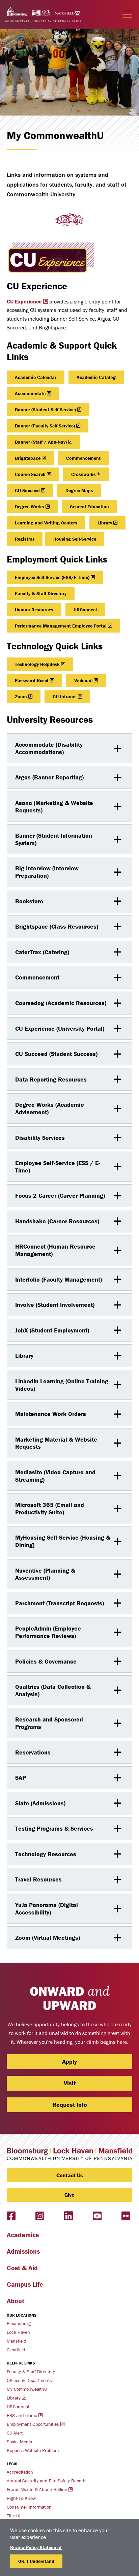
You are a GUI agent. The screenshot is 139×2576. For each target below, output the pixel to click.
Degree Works (30, 507)
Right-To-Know (21, 2498)
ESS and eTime (22, 2415)
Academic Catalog (96, 377)
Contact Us (70, 2175)
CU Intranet (65, 697)
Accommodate (30, 393)
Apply (69, 2062)
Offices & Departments (29, 2380)
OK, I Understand (36, 2561)
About (16, 2301)
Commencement (83, 458)
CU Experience (24, 301)
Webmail (84, 680)
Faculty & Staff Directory (41, 593)
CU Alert (15, 2433)
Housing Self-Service (75, 539)
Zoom (21, 697)
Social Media (19, 2442)
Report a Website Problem (33, 2450)
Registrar (25, 539)
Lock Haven (18, 2332)
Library (105, 523)
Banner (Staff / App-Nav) (41, 442)
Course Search (30, 474)
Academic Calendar (36, 377)
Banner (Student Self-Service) (45, 410)
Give (69, 2195)
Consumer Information (29, 2507)
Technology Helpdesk (37, 664)
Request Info (70, 2105)
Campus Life (25, 2284)
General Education (89, 507)
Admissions (23, 2251)
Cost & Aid (22, 2268)
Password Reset (32, 680)
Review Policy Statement (36, 2547)
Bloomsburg (19, 2323)
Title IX (13, 2516)
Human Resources (34, 610)
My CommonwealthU (27, 2389)
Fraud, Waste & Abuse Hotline (37, 2489)
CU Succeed (27, 490)
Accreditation (20, 2472)
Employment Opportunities (33, 2424)
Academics (23, 2235)
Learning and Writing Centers (46, 523)
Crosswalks (84, 474)
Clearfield (16, 2350)
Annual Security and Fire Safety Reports (47, 2481)
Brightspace (28, 458)
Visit (70, 2083)
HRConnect (85, 610)
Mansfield (17, 2341)
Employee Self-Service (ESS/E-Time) (52, 577)
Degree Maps (79, 490)
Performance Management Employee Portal (61, 626)
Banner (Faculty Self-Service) (45, 426)
